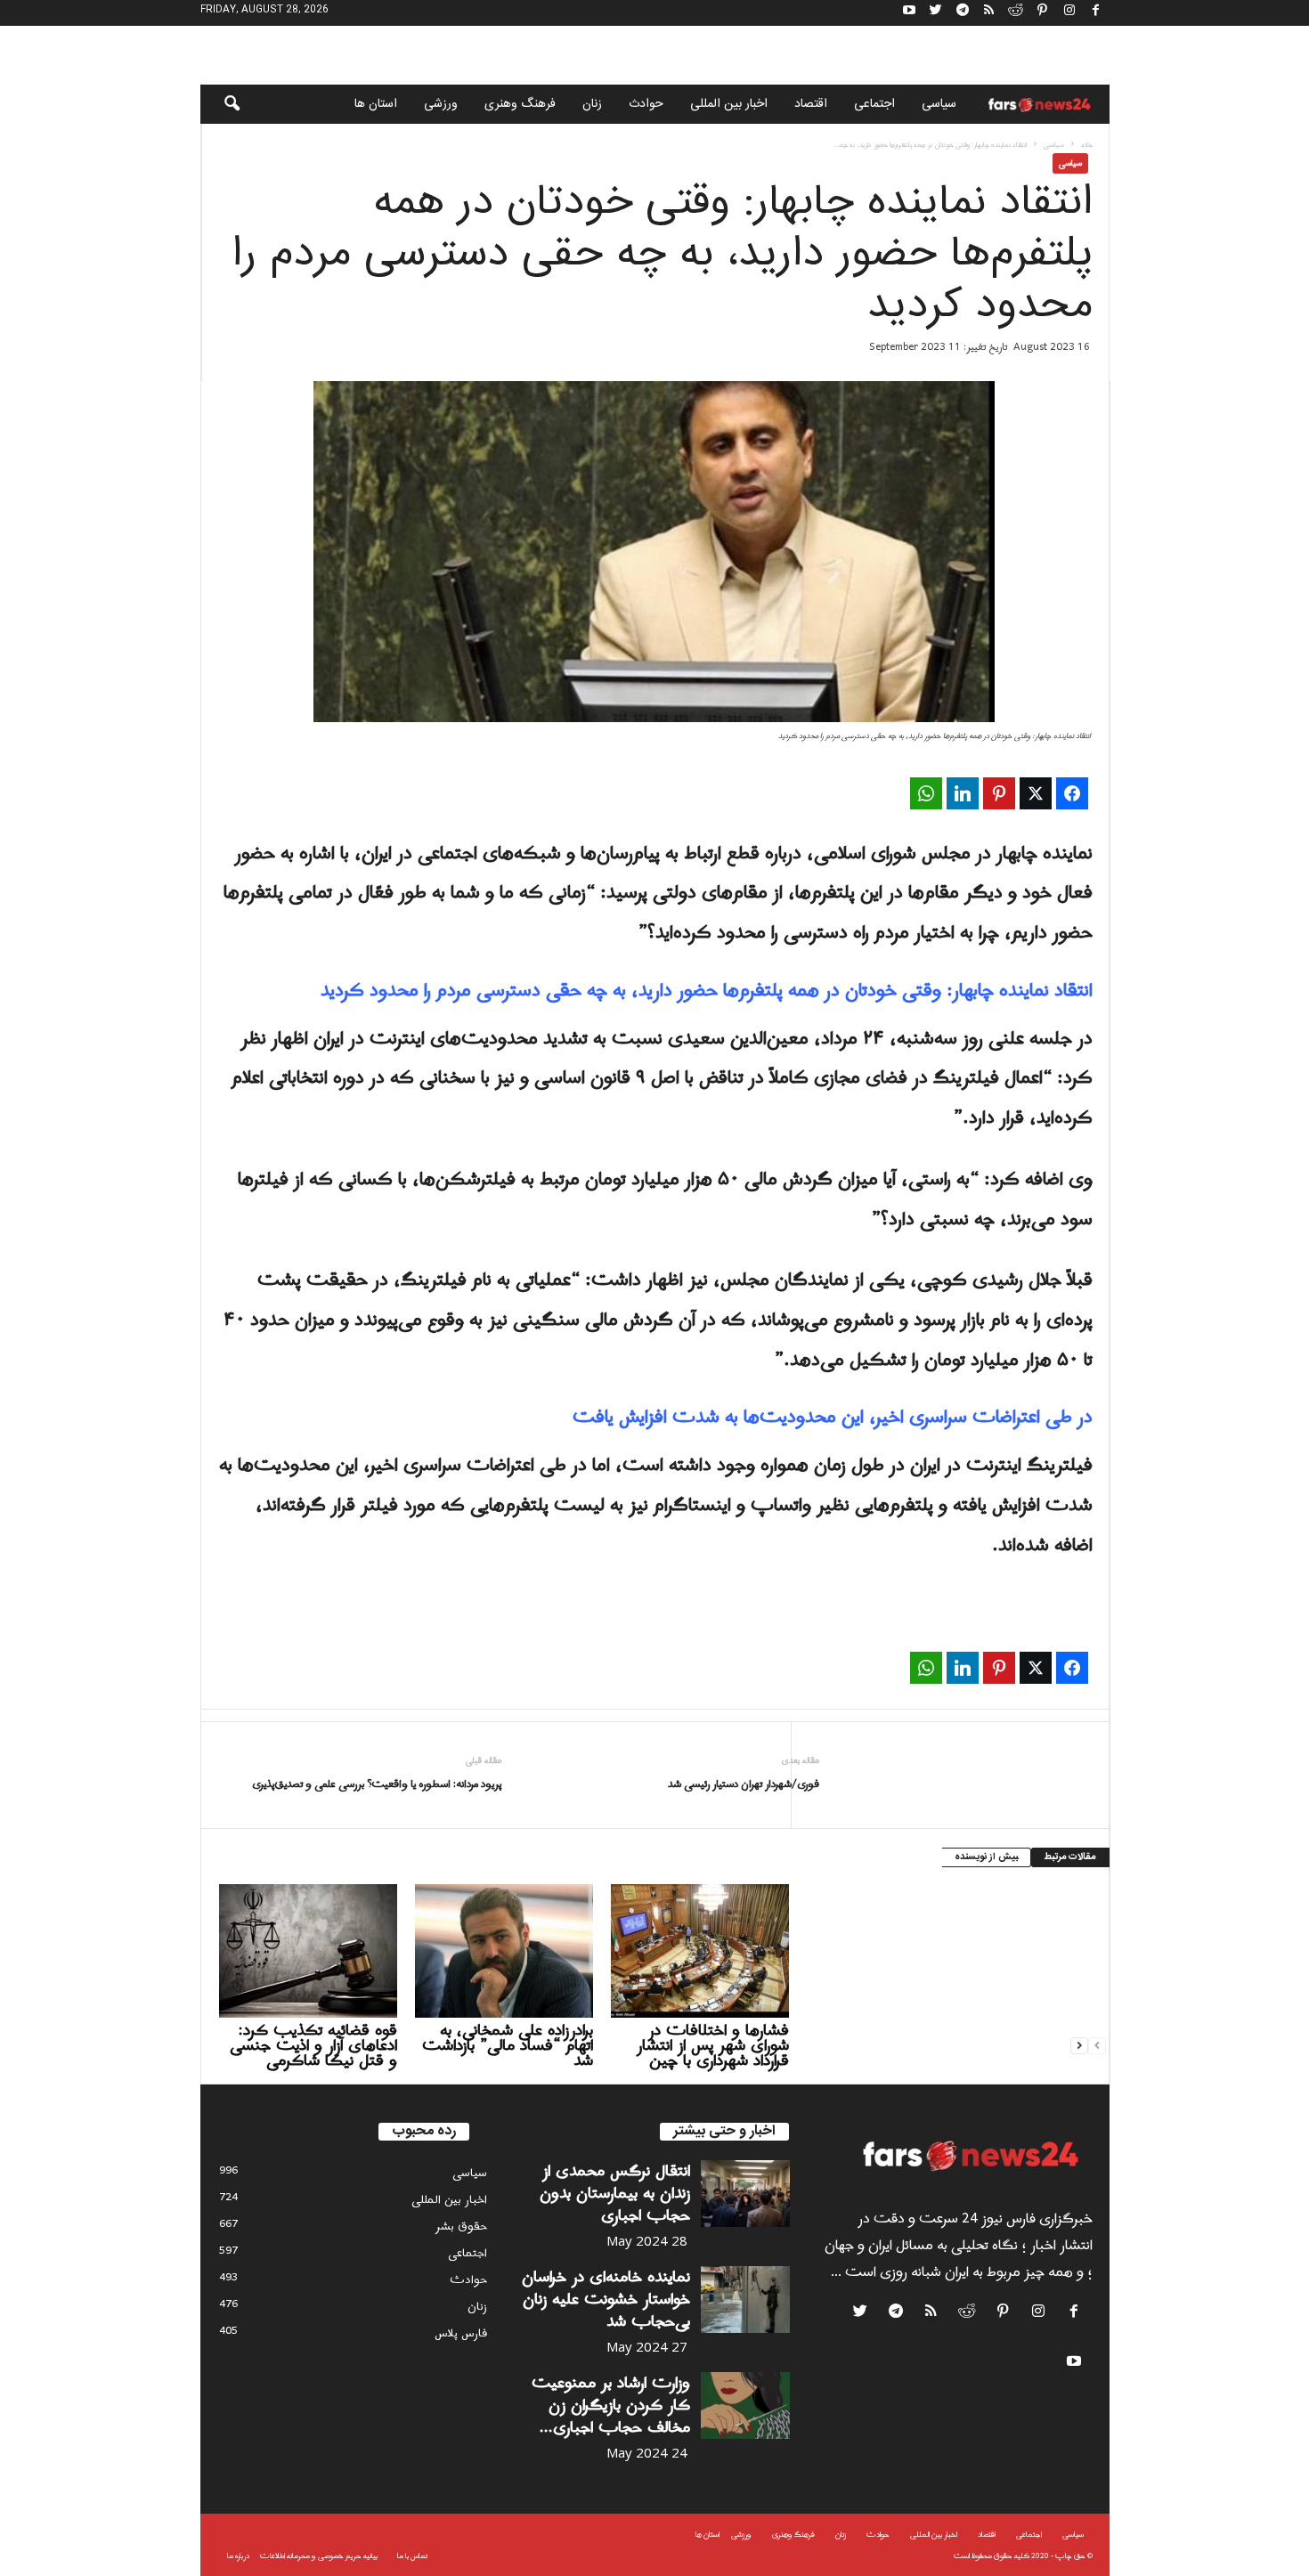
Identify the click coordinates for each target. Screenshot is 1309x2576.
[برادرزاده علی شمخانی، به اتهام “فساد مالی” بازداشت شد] (504, 1951)
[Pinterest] (1043, 13)
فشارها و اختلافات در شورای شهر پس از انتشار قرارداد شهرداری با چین (713, 2046)
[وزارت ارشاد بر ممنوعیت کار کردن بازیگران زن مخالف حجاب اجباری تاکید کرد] (745, 2405)
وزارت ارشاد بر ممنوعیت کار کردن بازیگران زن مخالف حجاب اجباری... (611, 2405)
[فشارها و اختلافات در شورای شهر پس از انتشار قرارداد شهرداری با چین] (700, 1951)
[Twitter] (936, 13)
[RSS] (989, 13)
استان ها (376, 104)
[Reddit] (1016, 13)
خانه (1087, 145)
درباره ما (238, 2556)
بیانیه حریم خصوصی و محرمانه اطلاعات (319, 2556)
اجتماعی (874, 104)
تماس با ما (412, 2556)
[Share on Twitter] (1036, 793)
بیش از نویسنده (986, 1857)
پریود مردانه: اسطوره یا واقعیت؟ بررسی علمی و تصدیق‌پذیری (377, 1785)
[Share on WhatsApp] (926, 793)
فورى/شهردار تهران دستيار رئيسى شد (744, 1785)
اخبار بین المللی (729, 104)
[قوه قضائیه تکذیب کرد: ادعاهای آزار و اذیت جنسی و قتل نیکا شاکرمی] (308, 1951)
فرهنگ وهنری (520, 104)
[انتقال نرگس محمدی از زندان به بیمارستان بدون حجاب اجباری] (745, 2194)
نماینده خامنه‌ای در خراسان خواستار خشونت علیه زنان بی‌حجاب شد (606, 2300)
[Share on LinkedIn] (963, 793)
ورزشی (441, 104)
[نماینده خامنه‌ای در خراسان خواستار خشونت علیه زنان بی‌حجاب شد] (745, 2300)
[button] (220, 104)
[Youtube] (909, 13)
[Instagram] (1069, 13)
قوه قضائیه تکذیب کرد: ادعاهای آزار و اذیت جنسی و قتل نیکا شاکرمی (313, 2046)
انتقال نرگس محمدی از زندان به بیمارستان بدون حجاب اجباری (615, 2194)
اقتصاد (811, 104)
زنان (592, 104)
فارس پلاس (461, 2333)
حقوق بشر (461, 2227)
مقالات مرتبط (1070, 1857)
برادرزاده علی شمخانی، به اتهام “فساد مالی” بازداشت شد (508, 2046)
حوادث (646, 104)
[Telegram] (963, 13)
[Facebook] (1096, 13)
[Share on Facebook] (1072, 793)
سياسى (939, 104)
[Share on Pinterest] (999, 793)
